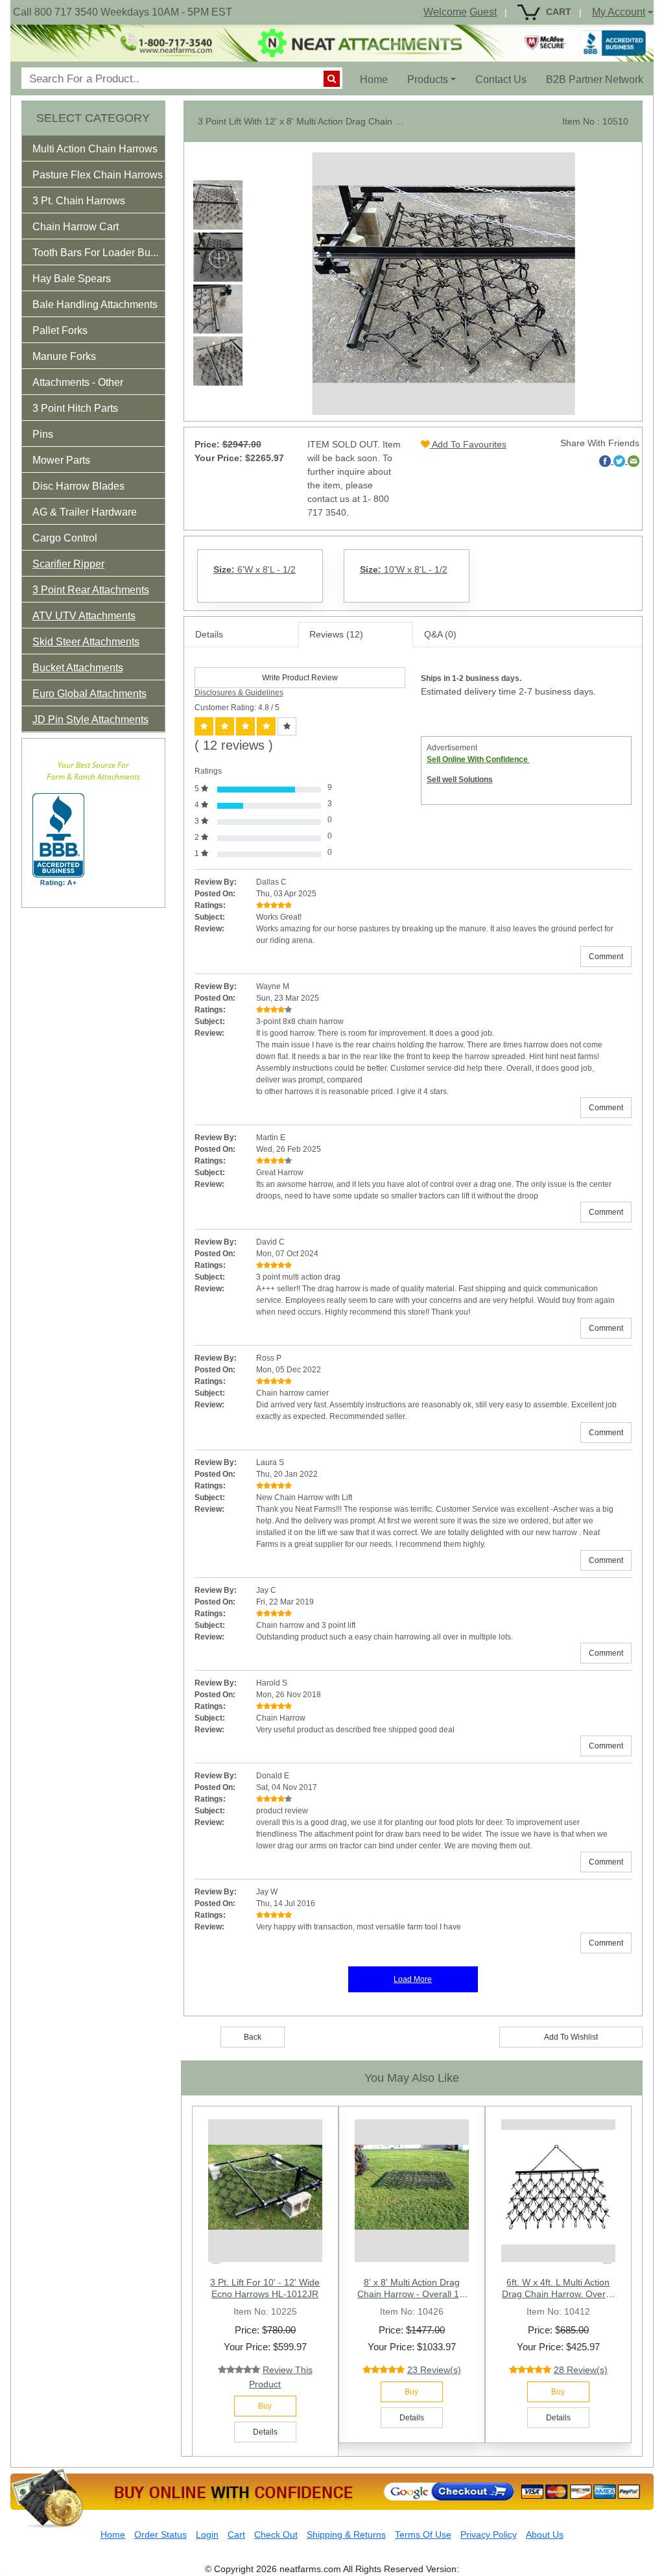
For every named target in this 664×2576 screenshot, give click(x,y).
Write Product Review (300, 678)
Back (253, 2037)
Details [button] (265, 2432)
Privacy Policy (489, 2534)
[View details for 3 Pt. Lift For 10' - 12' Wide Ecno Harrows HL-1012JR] (265, 2188)
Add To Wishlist (571, 2037)
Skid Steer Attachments (86, 642)
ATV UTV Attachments (84, 616)
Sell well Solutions (460, 780)
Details (209, 634)
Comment (606, 957)
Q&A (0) (440, 634)
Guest (483, 12)
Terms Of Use (423, 2534)
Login (207, 2534)
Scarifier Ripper (68, 564)
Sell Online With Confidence (478, 759)
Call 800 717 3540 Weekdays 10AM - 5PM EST (123, 12)
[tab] (93, 149)
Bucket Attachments (78, 668)
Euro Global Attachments (89, 694)
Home (379, 79)
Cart (236, 2534)
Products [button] (428, 79)
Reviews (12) (336, 634)
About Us (545, 2534)
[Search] (332, 79)
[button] (104, 151)
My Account (619, 12)
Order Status (160, 2534)
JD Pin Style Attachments (90, 720)
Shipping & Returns (346, 2534)
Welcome (445, 12)
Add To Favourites (468, 444)
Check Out (276, 2534)
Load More (413, 1979)
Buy (265, 2406)
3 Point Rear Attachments (91, 590)
